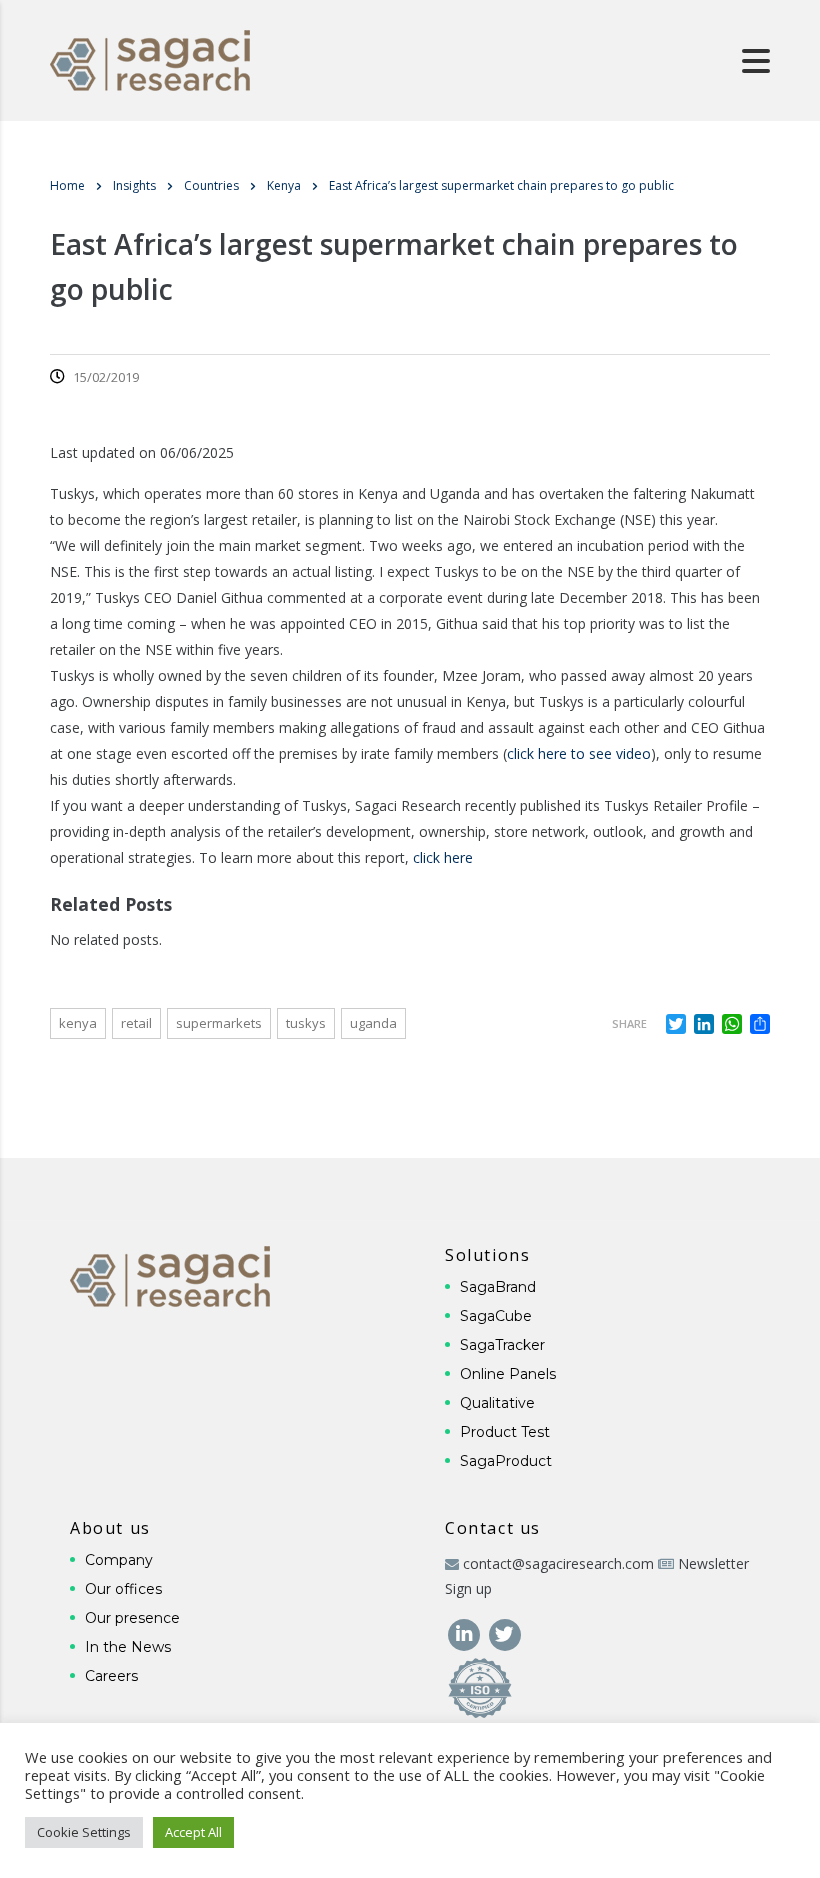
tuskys (306, 1023)
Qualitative (497, 1403)
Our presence (132, 1618)
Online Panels (508, 1374)
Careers (111, 1676)
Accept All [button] (193, 1832)
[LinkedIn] (465, 1633)
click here (443, 857)
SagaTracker (502, 1345)
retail (136, 1023)
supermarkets (219, 1023)
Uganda (373, 1023)
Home (67, 185)
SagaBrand (498, 1287)
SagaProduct (506, 1461)
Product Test (505, 1432)
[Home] (150, 58)
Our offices (123, 1589)
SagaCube (496, 1316)
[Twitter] (504, 1633)
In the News (128, 1647)
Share (629, 1023)
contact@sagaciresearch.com (558, 1563)
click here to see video (579, 753)
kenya (78, 1023)
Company (119, 1560)
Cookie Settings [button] (84, 1832)
